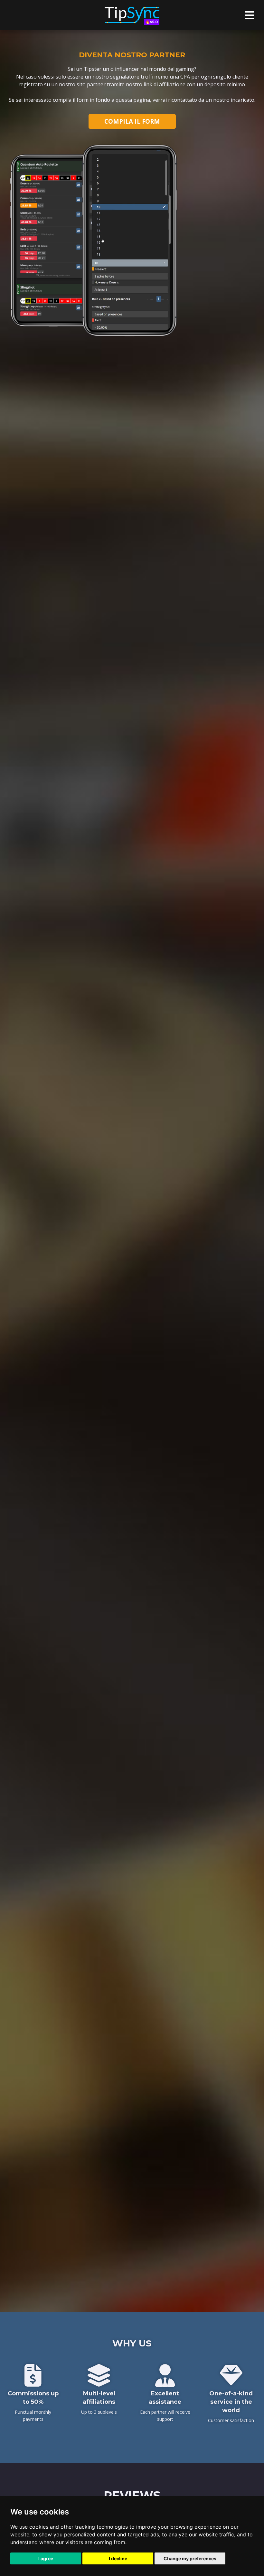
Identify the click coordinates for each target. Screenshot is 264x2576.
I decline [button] (118, 2558)
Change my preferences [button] (190, 2558)
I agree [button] (46, 2558)
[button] (250, 15)
